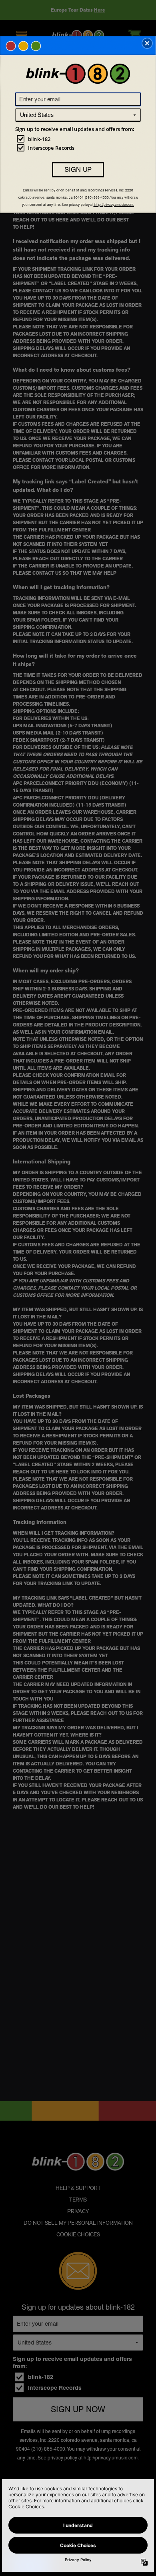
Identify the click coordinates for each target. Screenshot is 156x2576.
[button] (147, 43)
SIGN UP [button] (78, 169)
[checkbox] (79, 139)
